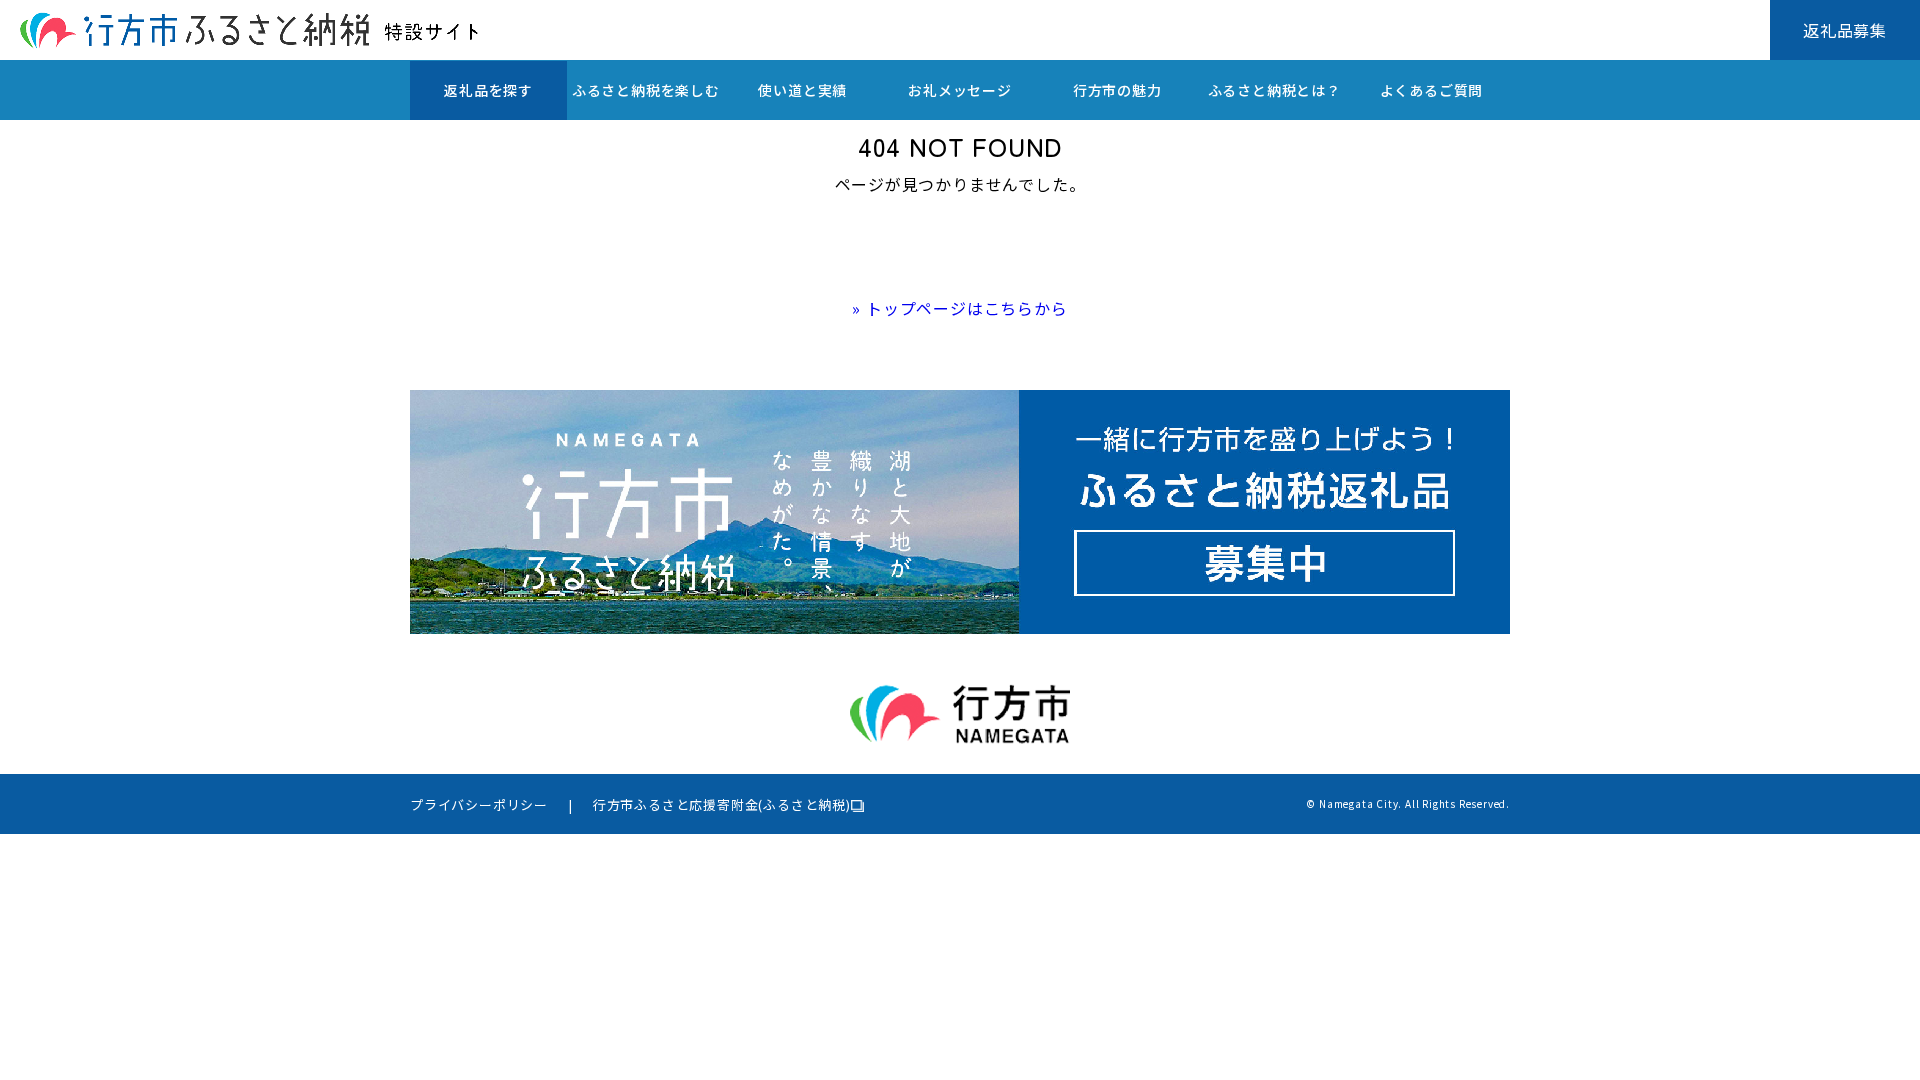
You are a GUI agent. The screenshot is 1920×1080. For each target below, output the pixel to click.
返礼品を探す (488, 90)
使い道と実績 (802, 90)
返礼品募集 (1845, 30)
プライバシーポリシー (479, 804)
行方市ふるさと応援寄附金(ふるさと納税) (722, 804)
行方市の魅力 (1117, 90)
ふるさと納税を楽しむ (646, 90)
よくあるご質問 (1432, 90)
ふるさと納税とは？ (1274, 90)
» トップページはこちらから (959, 308)
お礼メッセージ (960, 90)
